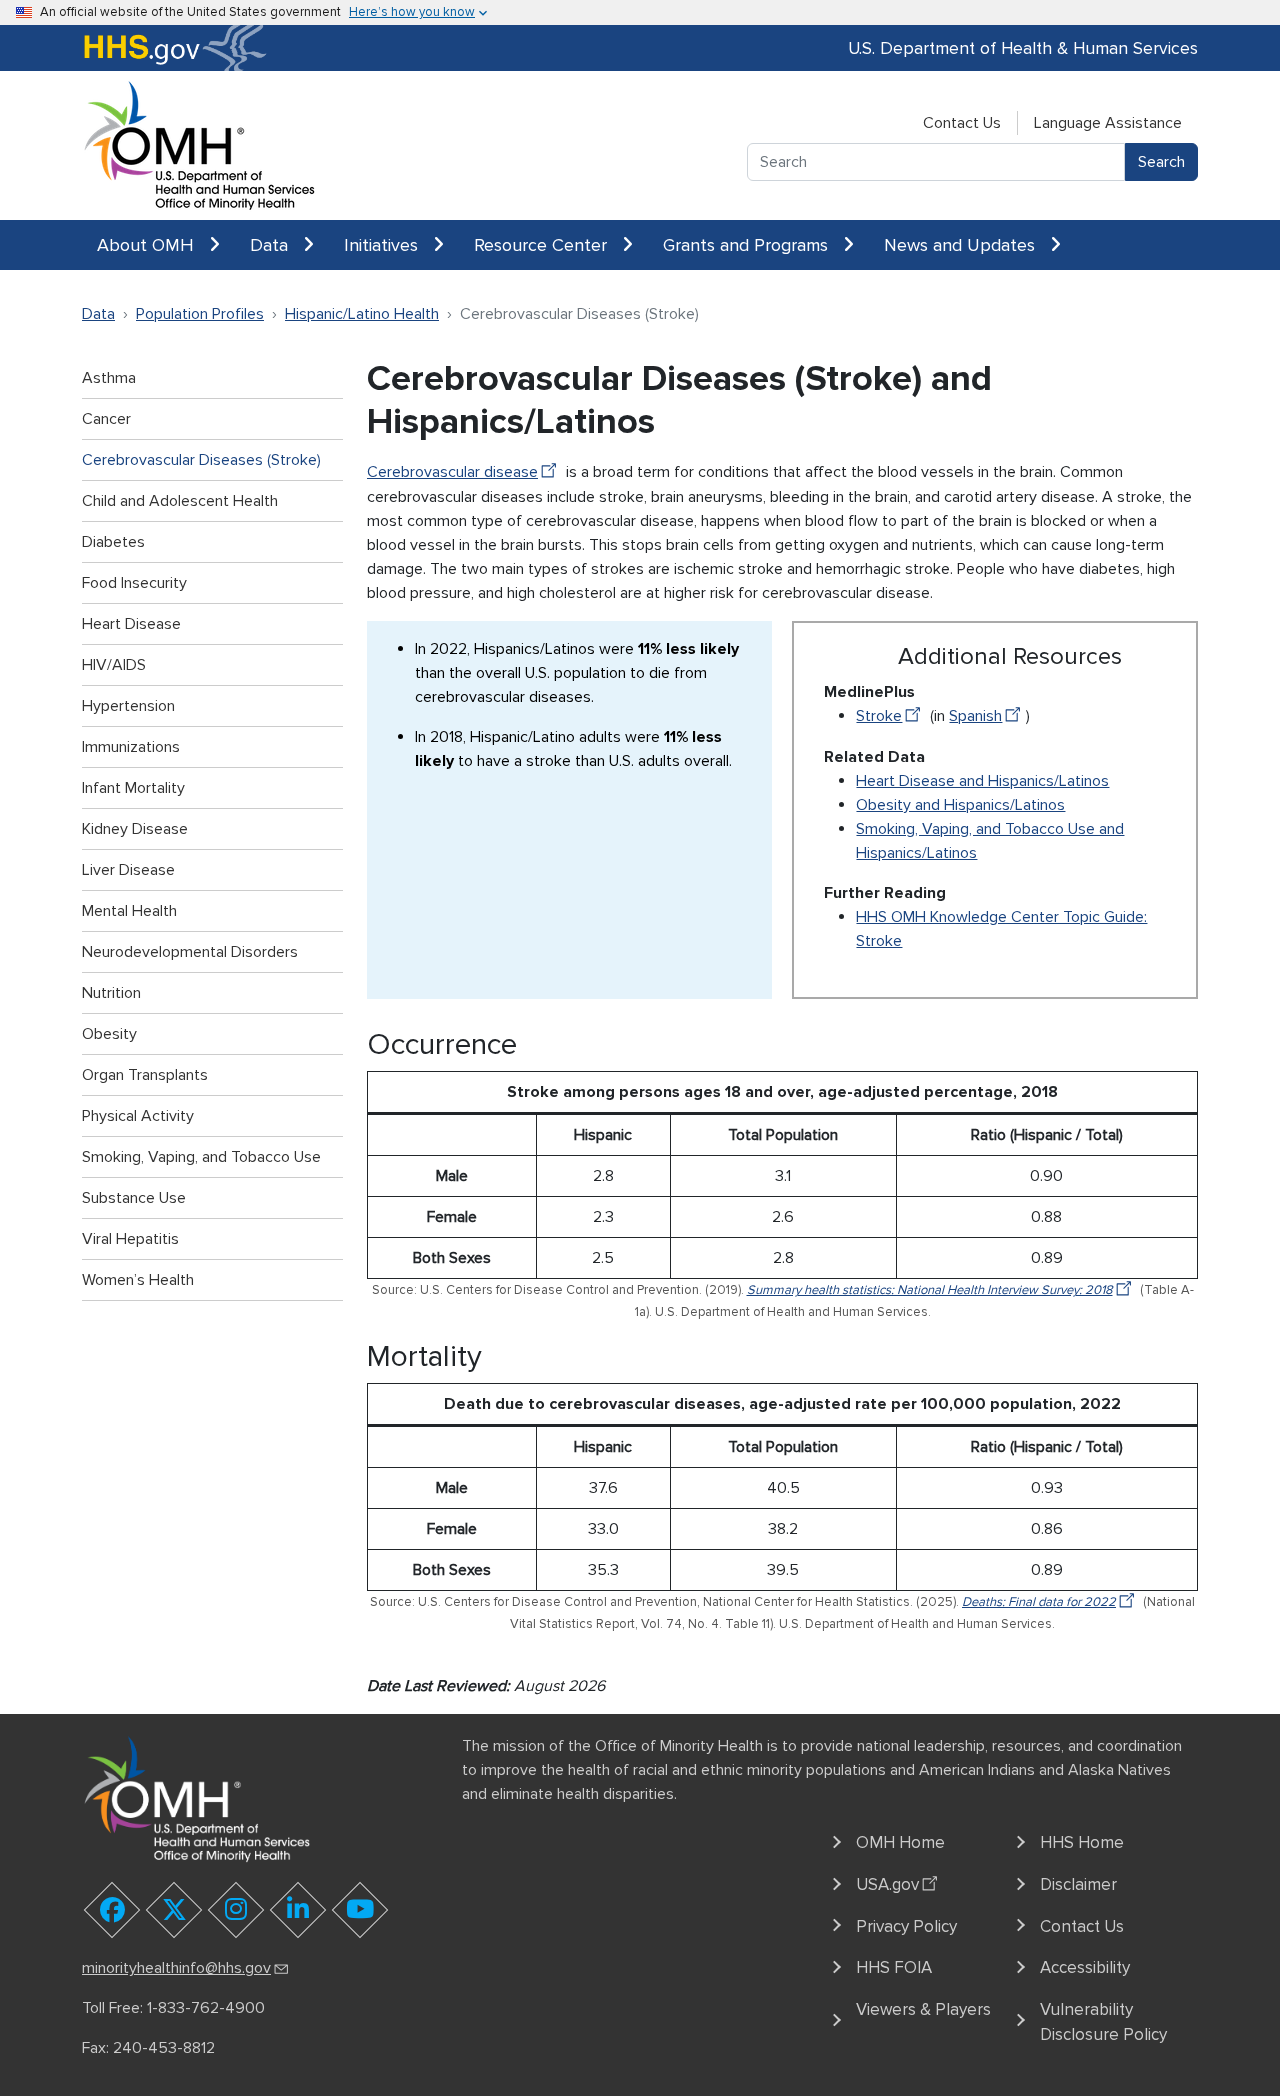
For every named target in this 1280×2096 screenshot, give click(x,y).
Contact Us (962, 123)
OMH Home (900, 1842)
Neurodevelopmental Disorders (190, 952)
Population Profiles (200, 314)
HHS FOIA (894, 1967)
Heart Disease (131, 624)
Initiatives (383, 245)
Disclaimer (1078, 1884)
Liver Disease (128, 870)
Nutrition (111, 993)
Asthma (109, 378)
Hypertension (128, 706)
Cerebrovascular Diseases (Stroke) (201, 460)
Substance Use (134, 1198)
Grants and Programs (748, 245)
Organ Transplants (145, 1075)
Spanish (975, 716)
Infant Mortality (133, 788)
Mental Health (129, 911)
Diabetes (113, 542)
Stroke (879, 716)
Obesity (109, 1034)
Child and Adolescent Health (180, 501)
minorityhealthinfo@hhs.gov (176, 1968)
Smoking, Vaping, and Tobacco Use (201, 1157)
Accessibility (1085, 1967)
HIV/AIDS (114, 665)
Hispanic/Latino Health (362, 314)
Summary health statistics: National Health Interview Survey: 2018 (930, 1290)
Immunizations (131, 747)
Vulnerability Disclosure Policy (1103, 2022)
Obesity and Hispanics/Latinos (960, 805)
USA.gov (887, 1884)
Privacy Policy (906, 1926)
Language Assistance (1108, 123)
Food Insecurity (134, 583)
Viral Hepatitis (130, 1239)
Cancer (106, 419)
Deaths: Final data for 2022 (1039, 1602)
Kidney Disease (135, 829)
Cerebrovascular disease (452, 472)
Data (271, 245)
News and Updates (962, 245)
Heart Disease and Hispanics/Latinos (982, 781)
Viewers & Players (923, 2009)
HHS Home (1082, 1842)
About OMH (148, 245)
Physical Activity (138, 1116)
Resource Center (543, 245)
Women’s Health (138, 1280)
